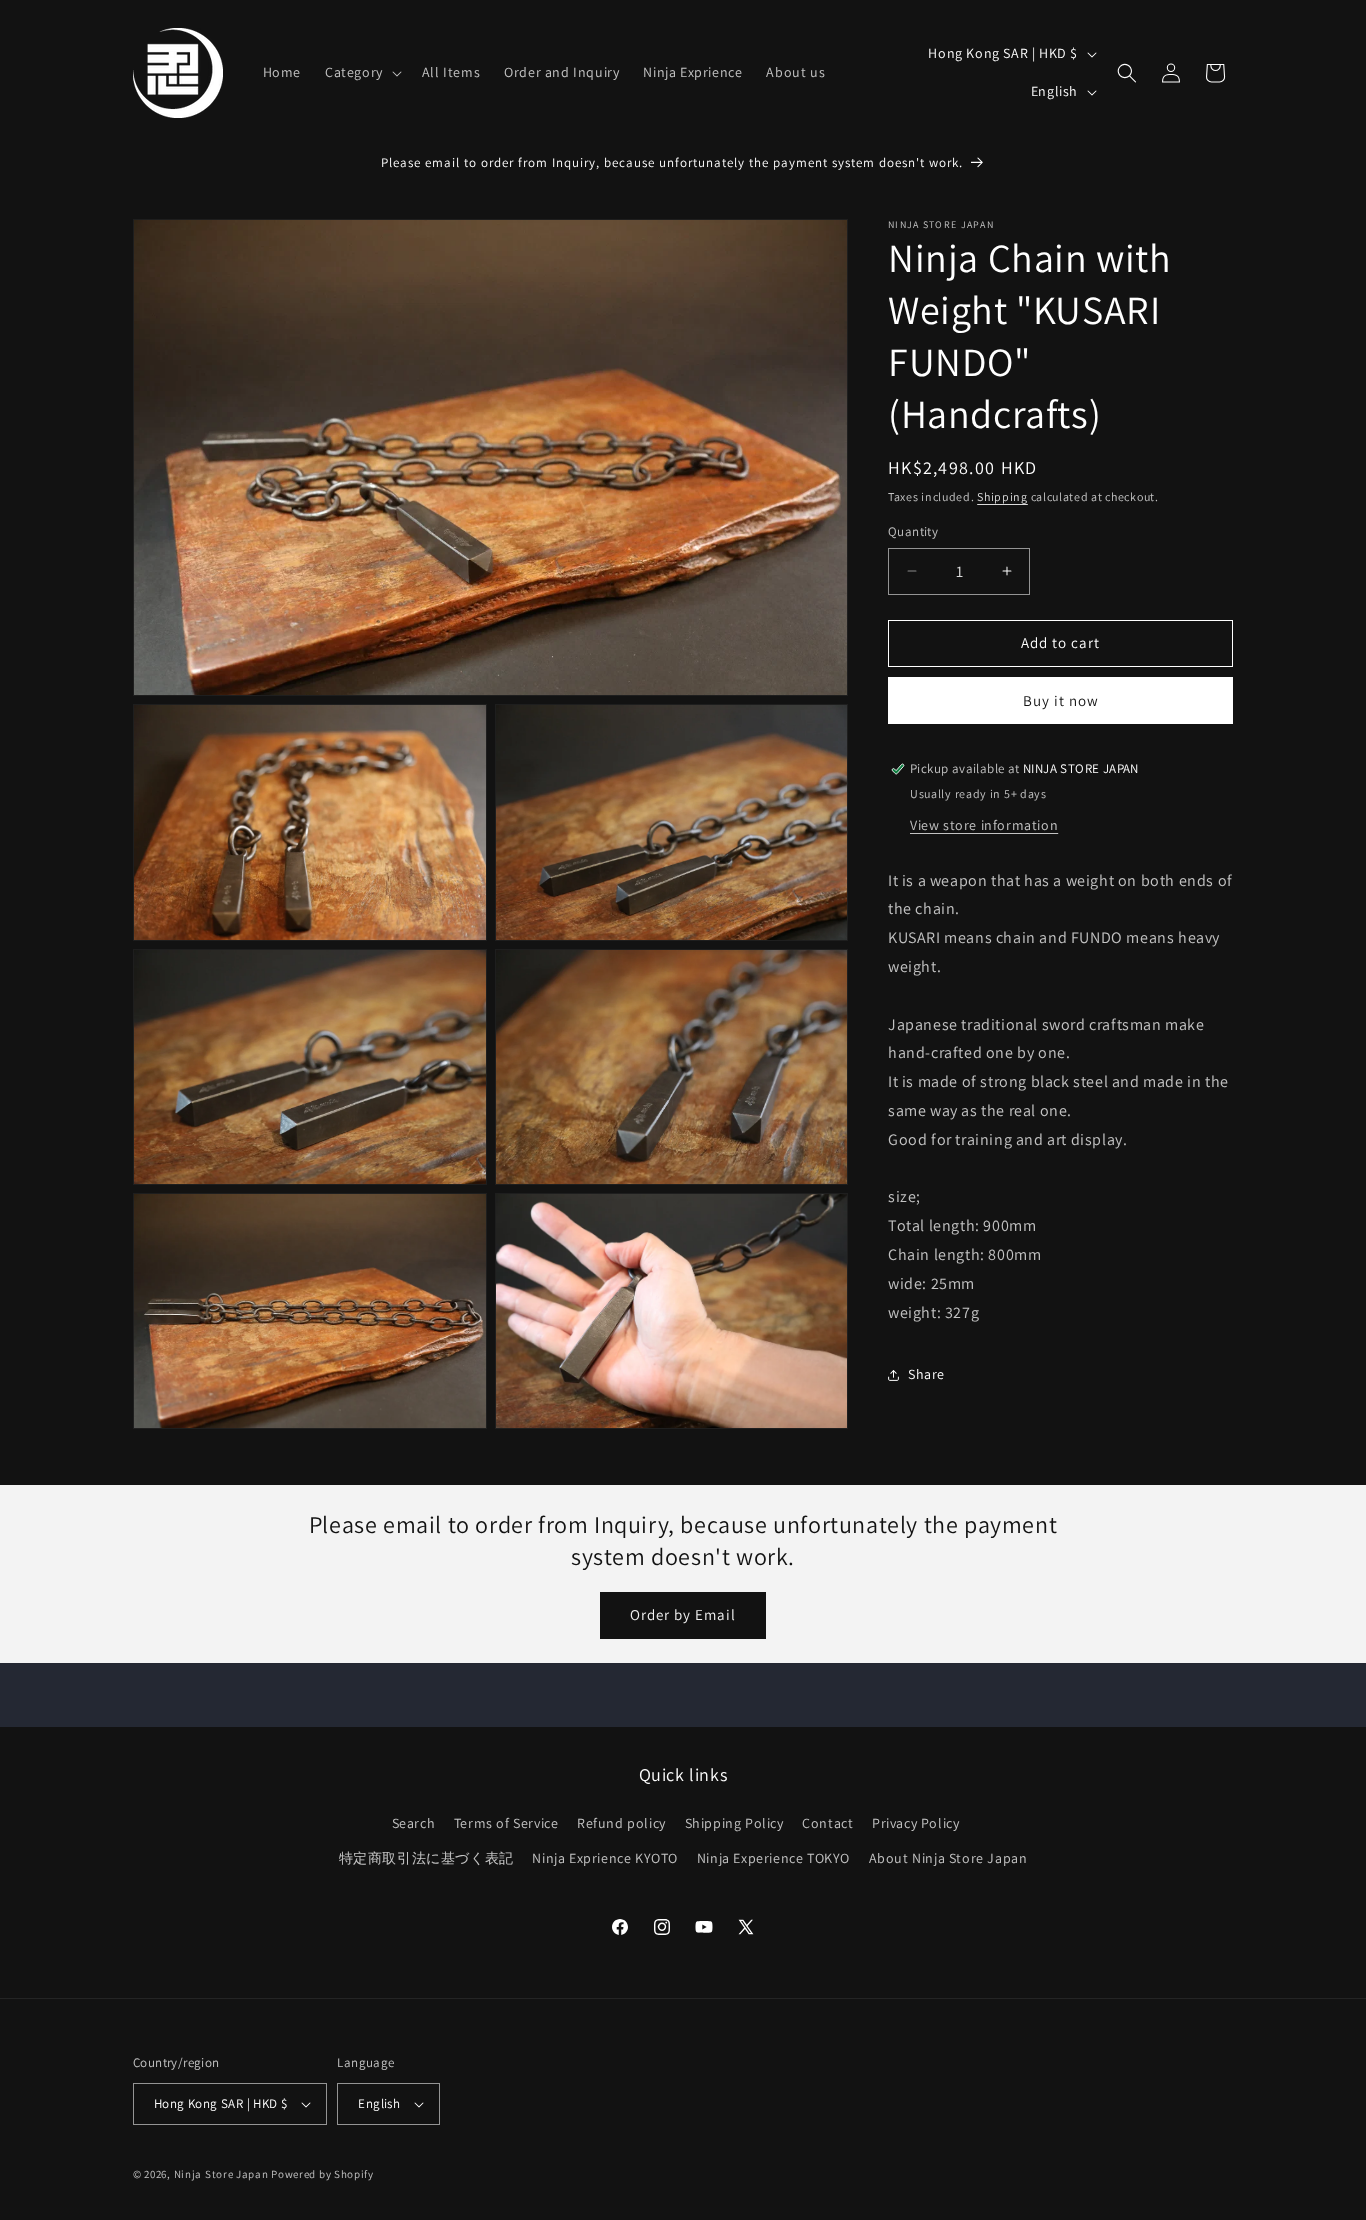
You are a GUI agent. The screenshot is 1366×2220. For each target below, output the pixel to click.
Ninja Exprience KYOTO (605, 1858)
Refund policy (621, 1823)
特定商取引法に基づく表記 (426, 1858)
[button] (361, 72)
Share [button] (926, 1374)
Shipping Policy (734, 1823)
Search (414, 1823)
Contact (827, 1823)
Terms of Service (506, 1823)
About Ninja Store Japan (948, 1858)
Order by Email (683, 1614)
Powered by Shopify (322, 2174)
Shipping (1002, 496)
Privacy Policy (915, 1823)
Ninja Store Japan (221, 2174)
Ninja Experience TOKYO (773, 1858)
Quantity (913, 531)
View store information (984, 825)
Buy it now (1061, 700)
